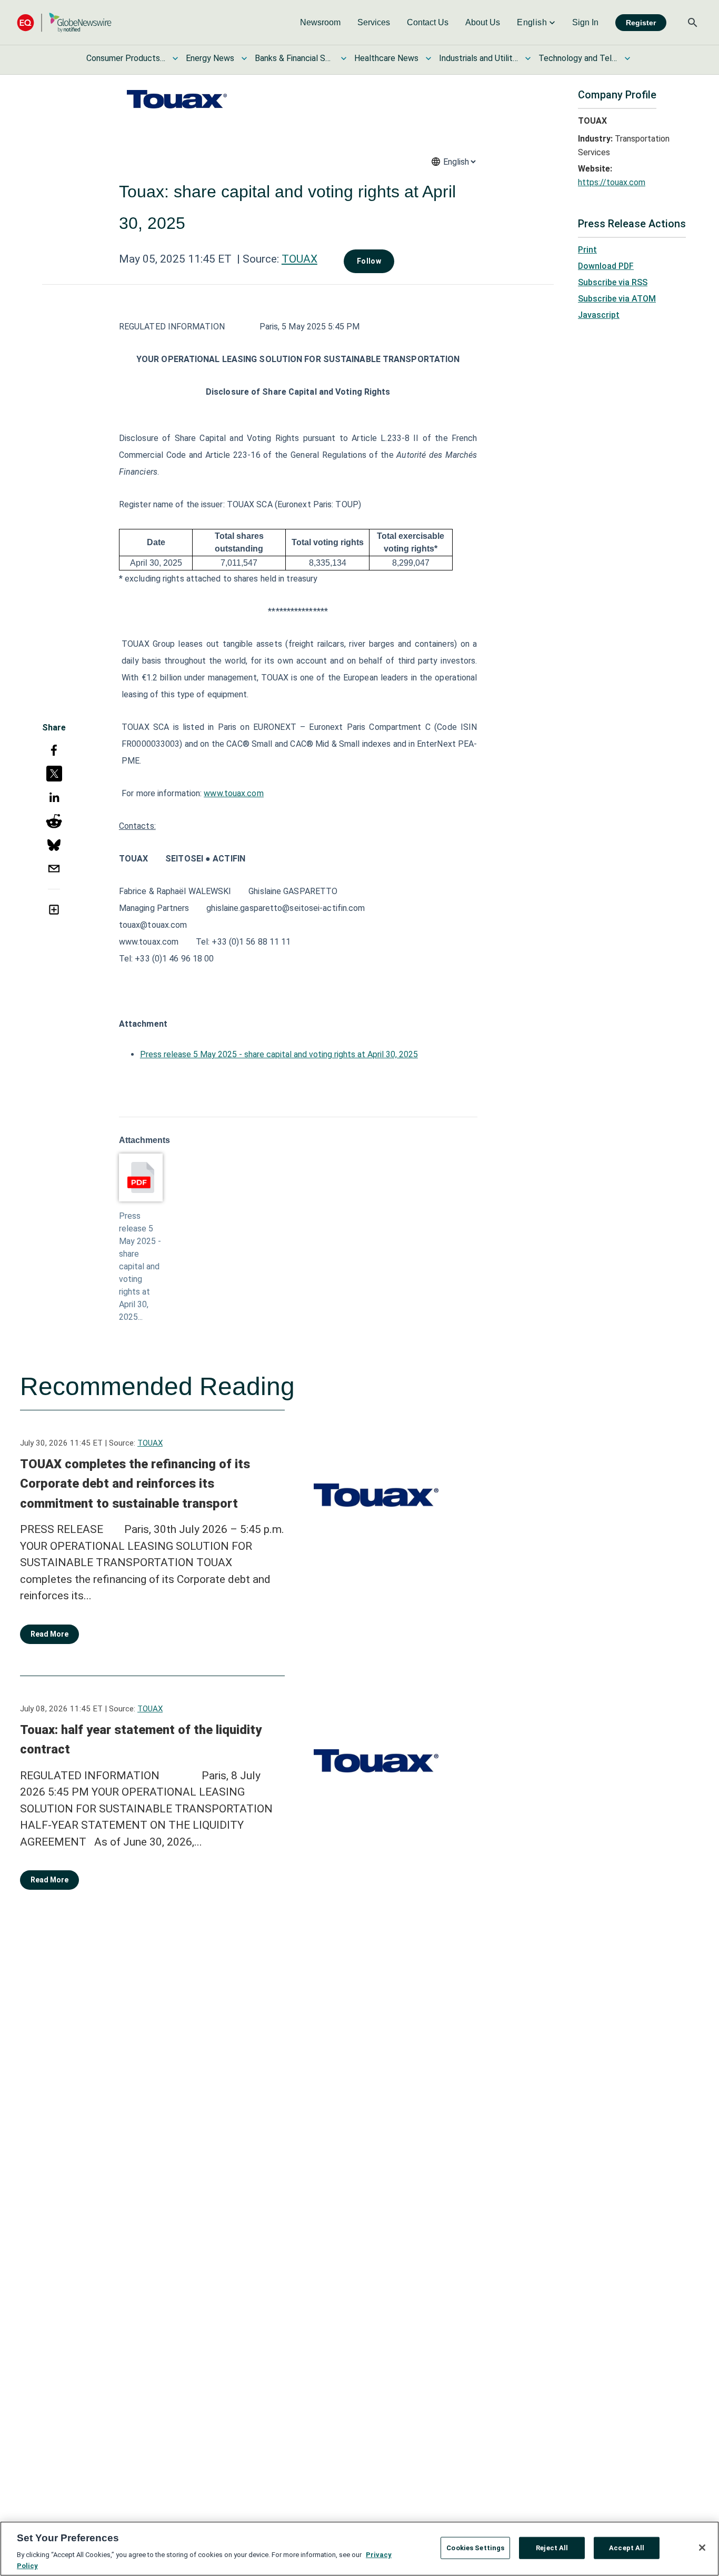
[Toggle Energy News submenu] (244, 58)
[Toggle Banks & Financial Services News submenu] (344, 58)
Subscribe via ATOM (617, 299)
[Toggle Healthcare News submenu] (428, 58)
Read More (49, 1634)
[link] (320, 23)
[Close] (702, 2548)
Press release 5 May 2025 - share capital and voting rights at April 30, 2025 (279, 1054)
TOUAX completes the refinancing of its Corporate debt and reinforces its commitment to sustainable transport (135, 1484)
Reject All (552, 2548)
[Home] (64, 22)
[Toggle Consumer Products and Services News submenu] (175, 58)
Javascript (599, 315)
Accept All (627, 2548)
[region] (359, 2549)
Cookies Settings (475, 2548)
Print (587, 250)
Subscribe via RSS (613, 282)
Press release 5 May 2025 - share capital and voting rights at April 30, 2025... (140, 1266)
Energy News (210, 58)
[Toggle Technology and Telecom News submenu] (627, 58)
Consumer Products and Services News (126, 58)
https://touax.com (612, 182)
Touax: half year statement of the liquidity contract (141, 1740)
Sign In (585, 22)
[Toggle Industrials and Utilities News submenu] (528, 58)
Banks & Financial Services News (294, 58)
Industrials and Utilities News (478, 58)
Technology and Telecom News (578, 58)
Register (641, 23)
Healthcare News (386, 58)
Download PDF (606, 266)
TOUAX (299, 259)
